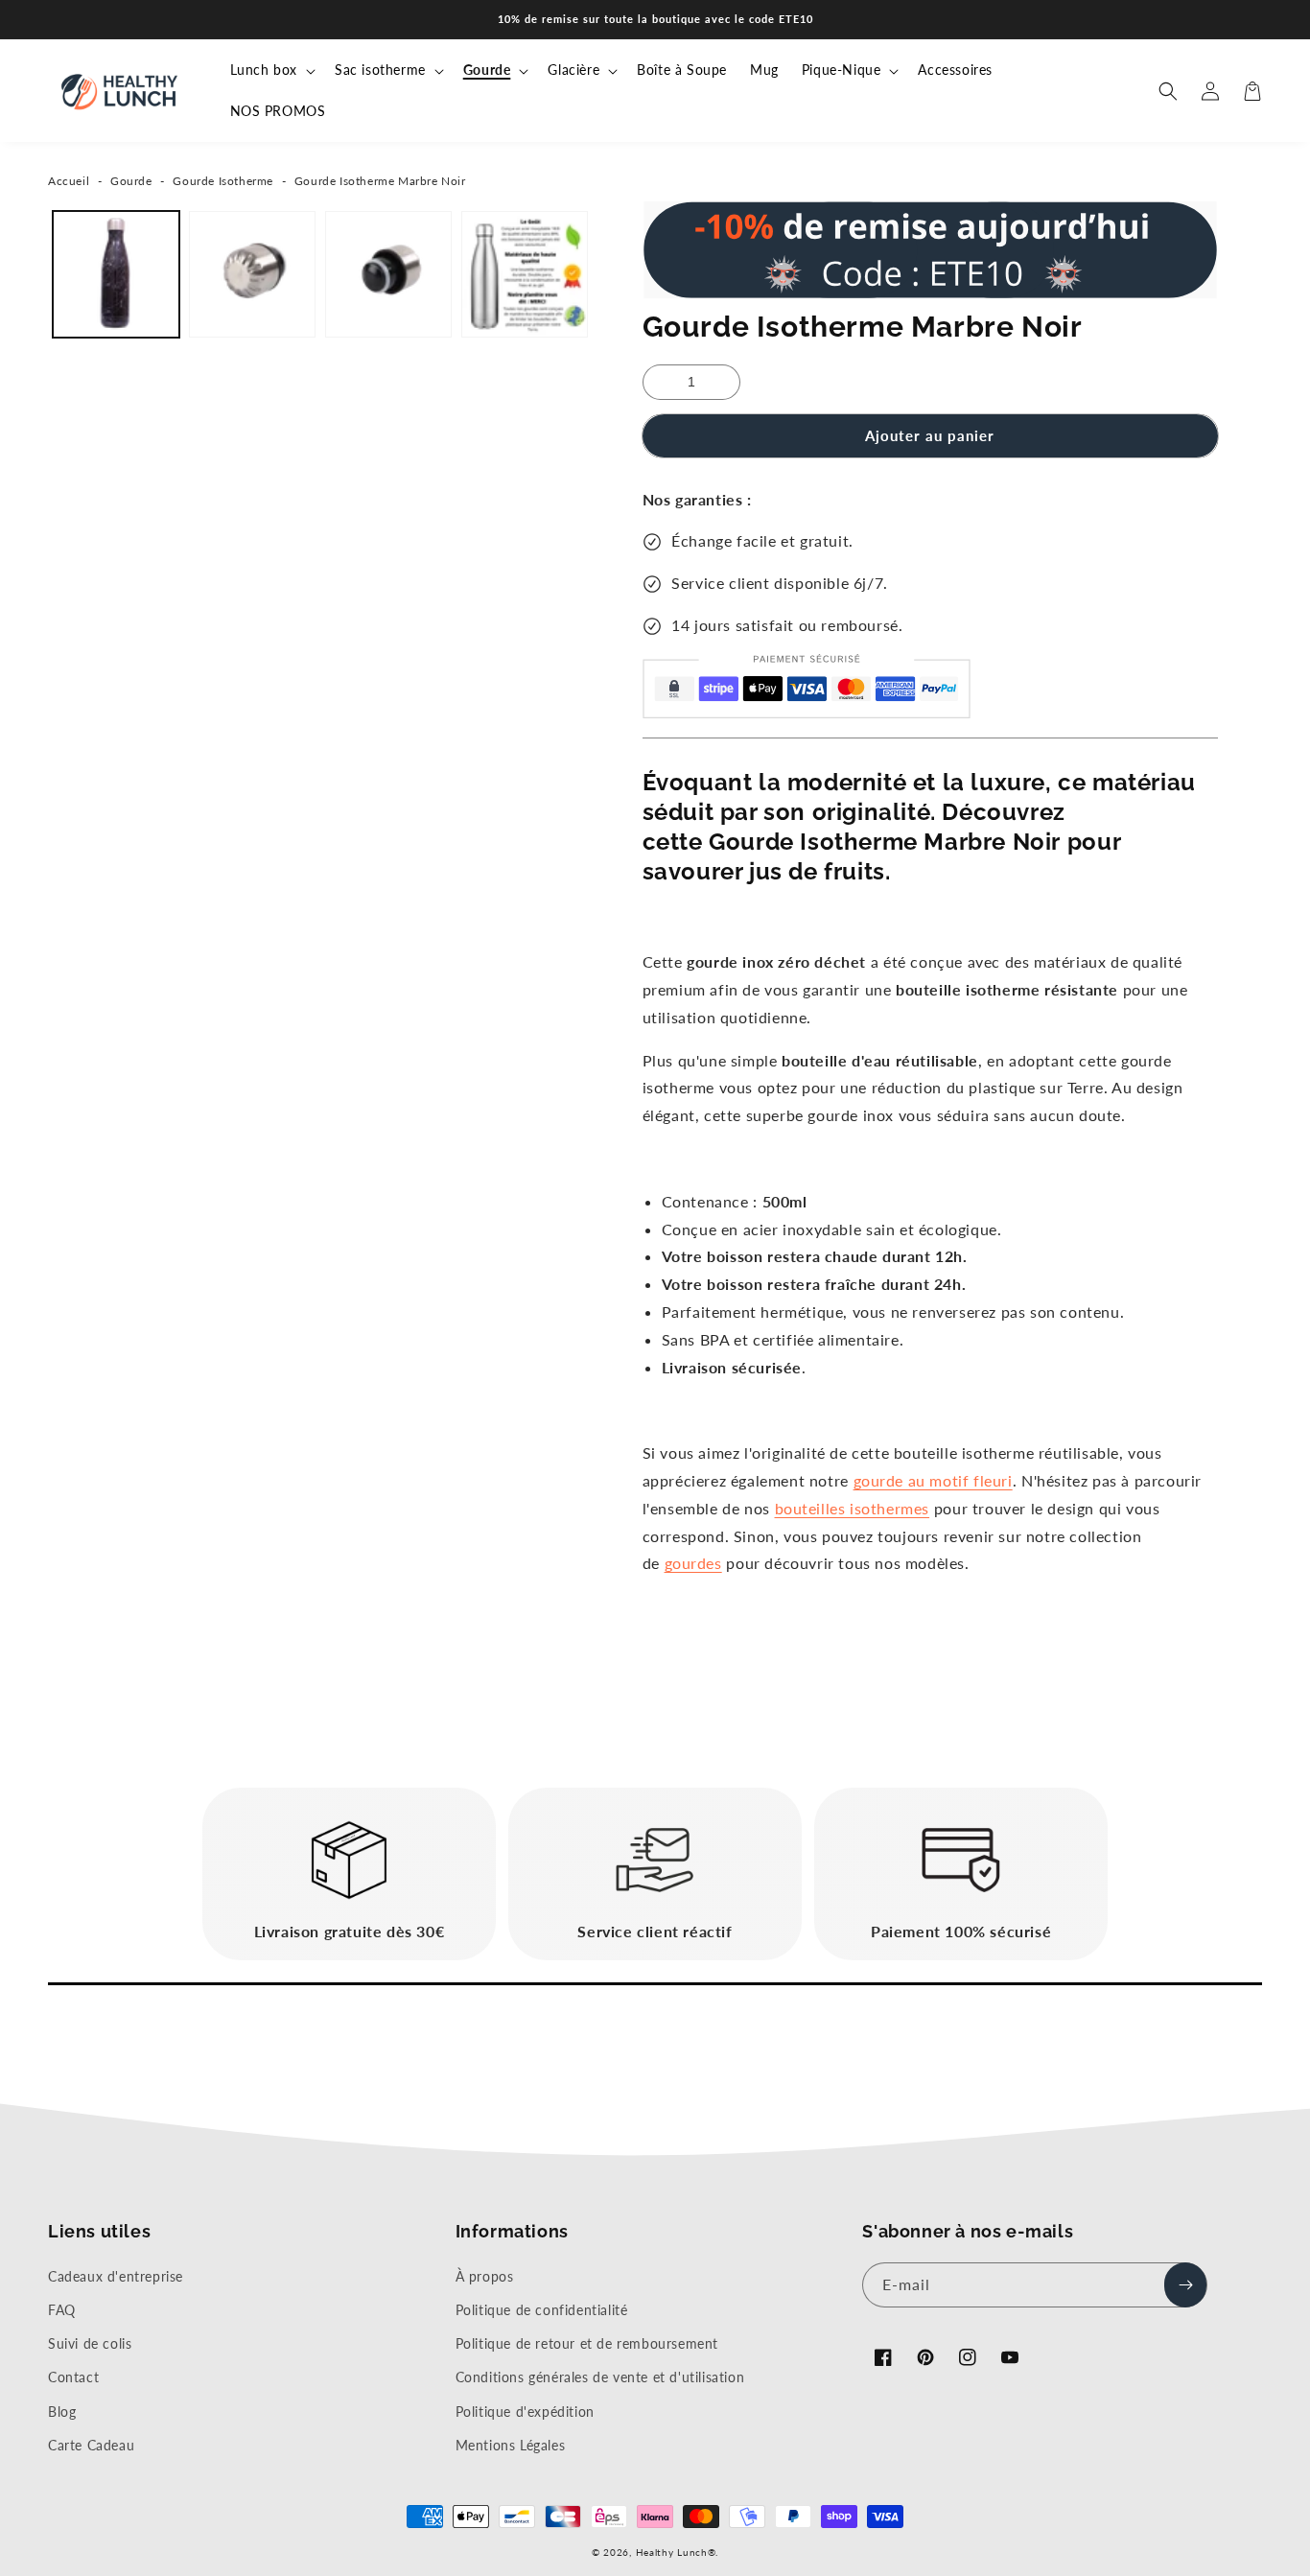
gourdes (693, 1563)
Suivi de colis (90, 2343)
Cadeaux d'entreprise (116, 2276)
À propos (485, 2276)
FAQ (62, 2310)
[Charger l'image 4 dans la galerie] (525, 274)
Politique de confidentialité (542, 2310)
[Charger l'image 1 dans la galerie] (116, 274)
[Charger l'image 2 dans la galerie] (252, 274)
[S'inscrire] (1185, 2285)
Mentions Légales (511, 2445)
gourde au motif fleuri (933, 1480)
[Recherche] (1168, 91)
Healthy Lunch (672, 2552)
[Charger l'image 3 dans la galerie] (388, 274)
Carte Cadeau (91, 2445)
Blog (62, 2412)
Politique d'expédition (525, 2412)
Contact (73, 2377)
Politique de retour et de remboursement (587, 2343)
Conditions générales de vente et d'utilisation (600, 2377)
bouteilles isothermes (853, 1508)
